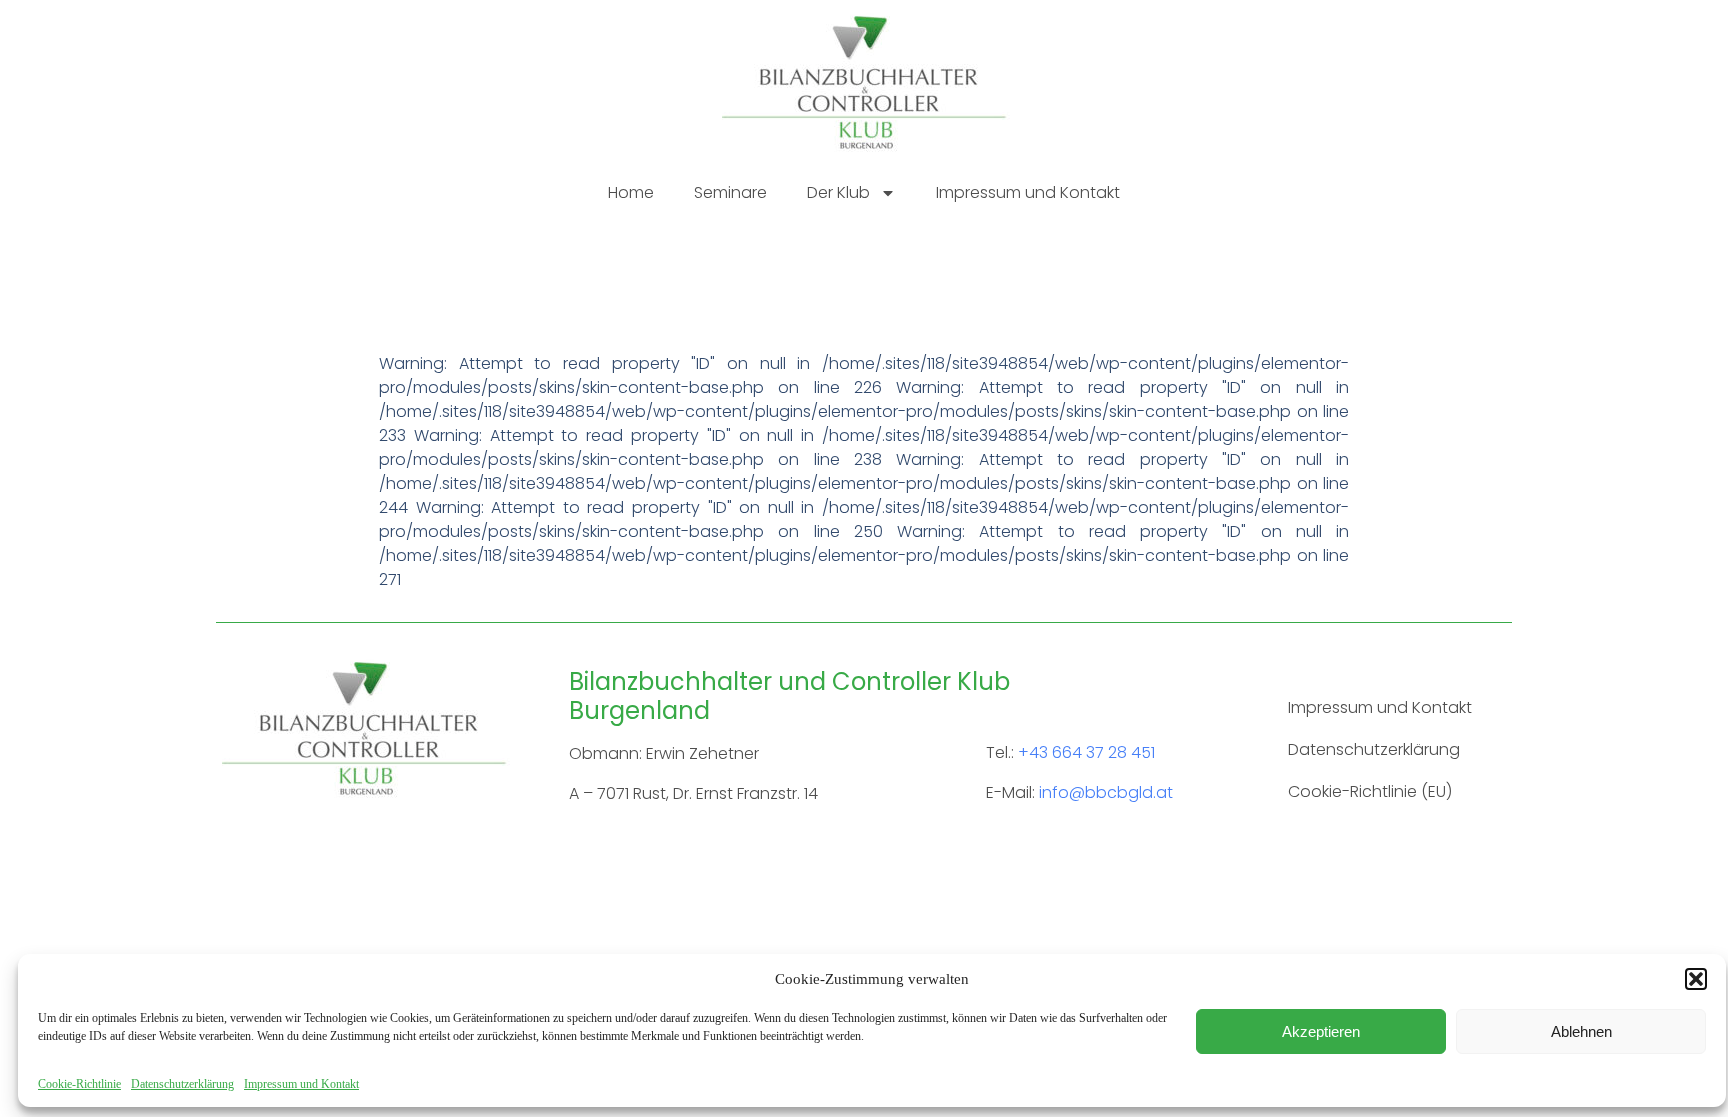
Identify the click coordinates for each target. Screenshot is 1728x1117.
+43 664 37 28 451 (1086, 752)
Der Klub (838, 192)
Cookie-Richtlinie (79, 1084)
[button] (1696, 979)
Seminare (730, 192)
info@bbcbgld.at (1106, 792)
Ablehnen (1581, 1031)
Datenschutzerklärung (182, 1084)
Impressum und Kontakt (301, 1084)
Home (631, 192)
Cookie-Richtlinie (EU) (1370, 791)
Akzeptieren (1321, 1031)
